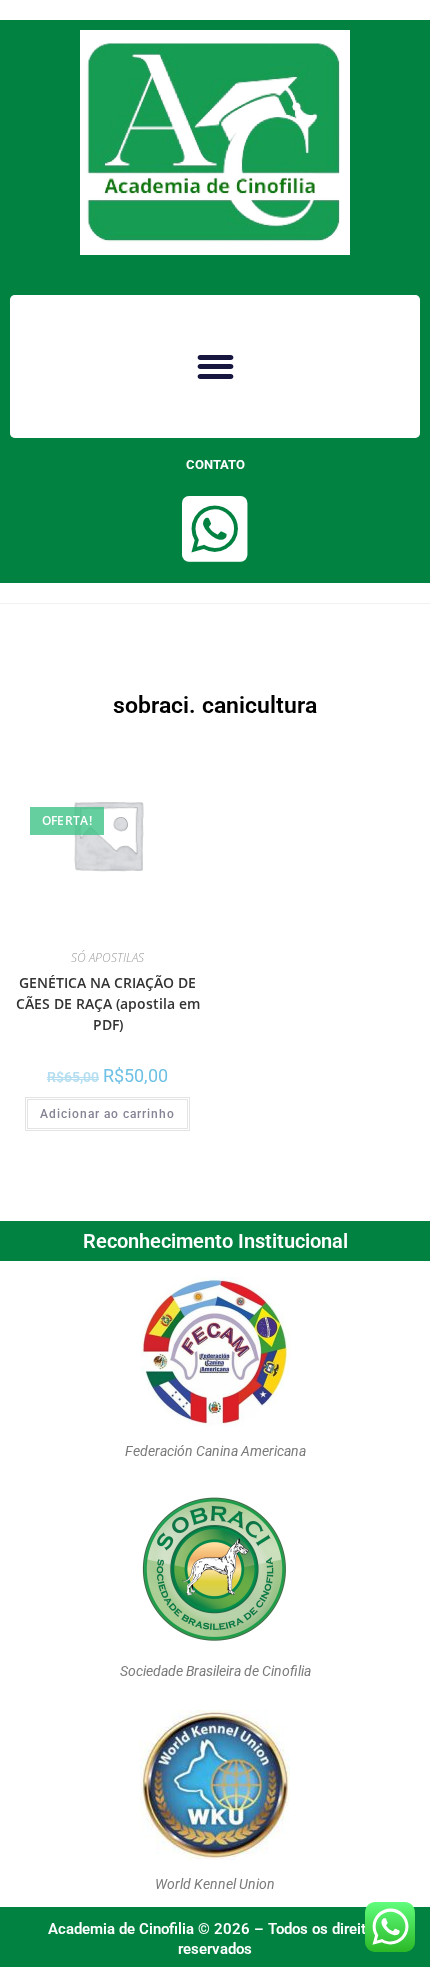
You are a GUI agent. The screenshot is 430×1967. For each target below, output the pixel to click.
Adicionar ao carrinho (107, 1114)
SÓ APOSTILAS (107, 957)
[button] (215, 366)
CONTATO (215, 464)
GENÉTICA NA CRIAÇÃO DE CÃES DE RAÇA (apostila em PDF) (108, 1003)
